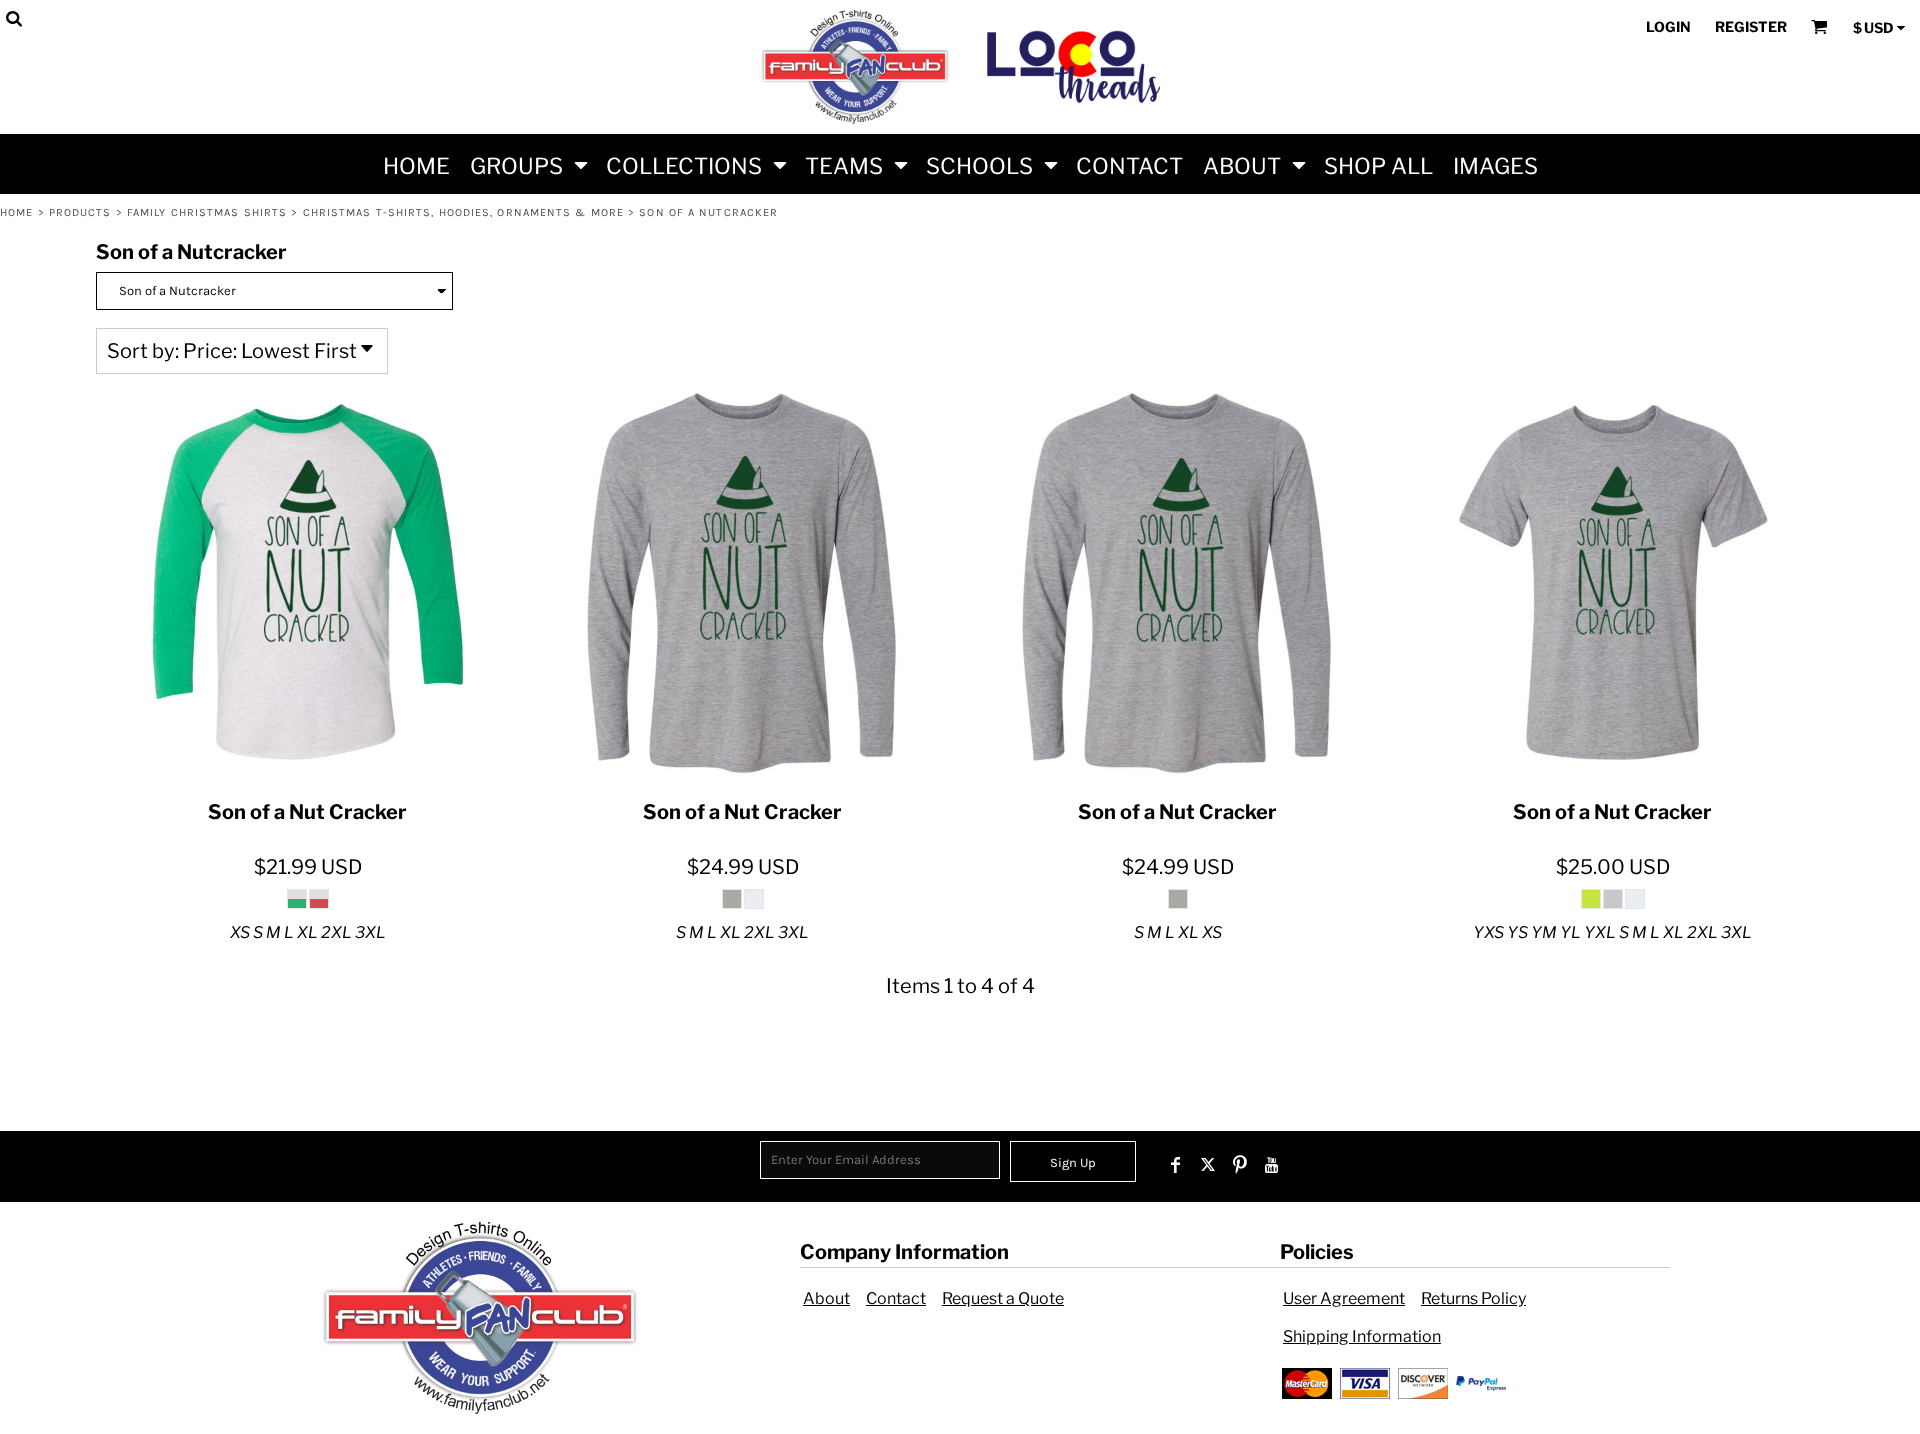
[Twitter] (1208, 1165)
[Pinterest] (1240, 1165)
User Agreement (1344, 1298)
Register (1751, 26)
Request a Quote (1003, 1298)
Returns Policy (1473, 1298)
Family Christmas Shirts (207, 212)
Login (1668, 26)
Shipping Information (1362, 1336)
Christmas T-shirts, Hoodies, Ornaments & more (464, 212)
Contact (896, 1298)
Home (16, 212)
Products (80, 212)
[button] (528, 164)
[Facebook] (1176, 1165)
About (826, 1298)
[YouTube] (1272, 1165)
